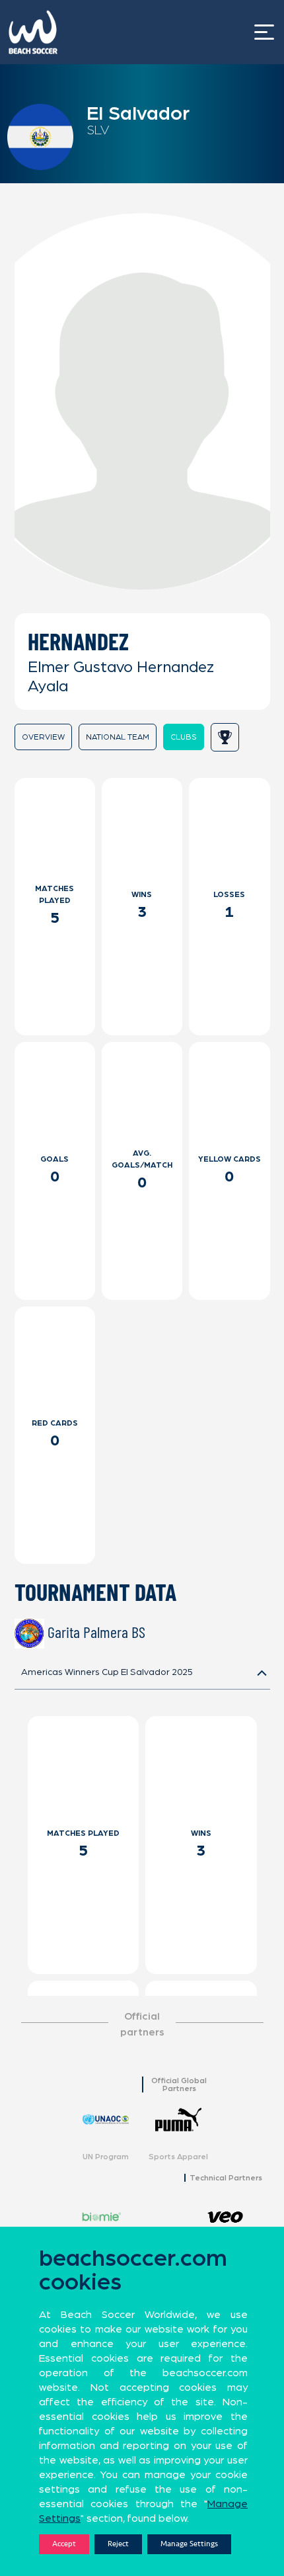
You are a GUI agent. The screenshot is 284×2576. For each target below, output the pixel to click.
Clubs (184, 737)
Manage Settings (189, 2544)
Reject (118, 2544)
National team (118, 737)
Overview (43, 737)
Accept (64, 2544)
